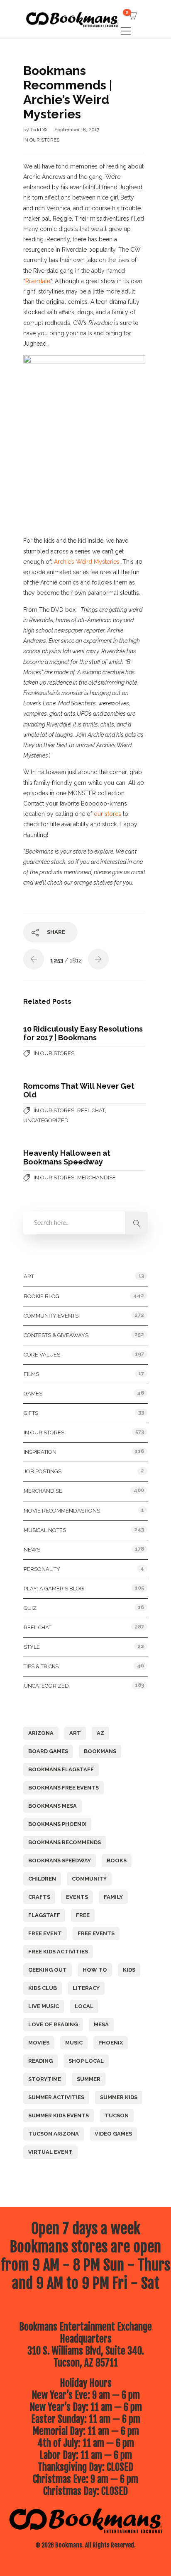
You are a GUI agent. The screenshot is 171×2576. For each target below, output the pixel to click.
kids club (43, 1988)
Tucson (117, 2115)
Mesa (101, 2024)
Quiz (30, 1608)
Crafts (39, 1897)
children (42, 1879)
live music (44, 2006)
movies (39, 2043)
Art (29, 1276)
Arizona (41, 1733)
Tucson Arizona (54, 2134)
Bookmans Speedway (60, 1860)
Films (31, 1374)
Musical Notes (45, 1530)
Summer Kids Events (59, 2115)
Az (100, 1733)
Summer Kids (119, 2097)
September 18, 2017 (77, 130)
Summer (89, 2079)
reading (40, 2061)
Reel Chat (91, 1110)
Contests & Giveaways (56, 1335)
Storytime (45, 2079)
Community (89, 1879)
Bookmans (100, 1751)
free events (96, 1933)
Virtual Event (50, 2152)
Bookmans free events (64, 1788)
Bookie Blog (42, 1296)
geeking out (48, 1970)
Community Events (51, 1316)
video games (113, 2134)
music (74, 2043)
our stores (107, 814)
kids (129, 1970)
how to (95, 1970)
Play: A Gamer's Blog (54, 1589)
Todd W (40, 130)
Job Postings (43, 1471)
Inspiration (40, 1452)
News (32, 1550)
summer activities (56, 2097)
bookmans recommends (65, 1842)
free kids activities (58, 1952)
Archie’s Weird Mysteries (87, 562)
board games (48, 1751)
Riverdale (38, 281)
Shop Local (86, 2061)
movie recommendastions (62, 1511)
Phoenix (111, 2043)
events (77, 1897)
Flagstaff (44, 1915)
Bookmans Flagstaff (61, 1769)
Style (32, 1647)
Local (84, 2006)
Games (33, 1394)
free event (45, 1933)
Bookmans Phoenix (57, 1824)
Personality (42, 1569)
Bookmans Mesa (53, 1806)
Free (83, 1915)
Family (113, 1897)
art (75, 1733)
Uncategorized (46, 1120)
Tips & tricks (41, 1666)
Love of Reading (53, 2024)
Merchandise (96, 1177)
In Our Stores (41, 140)
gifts (31, 1413)
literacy (86, 1988)
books (117, 1860)
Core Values (42, 1355)
